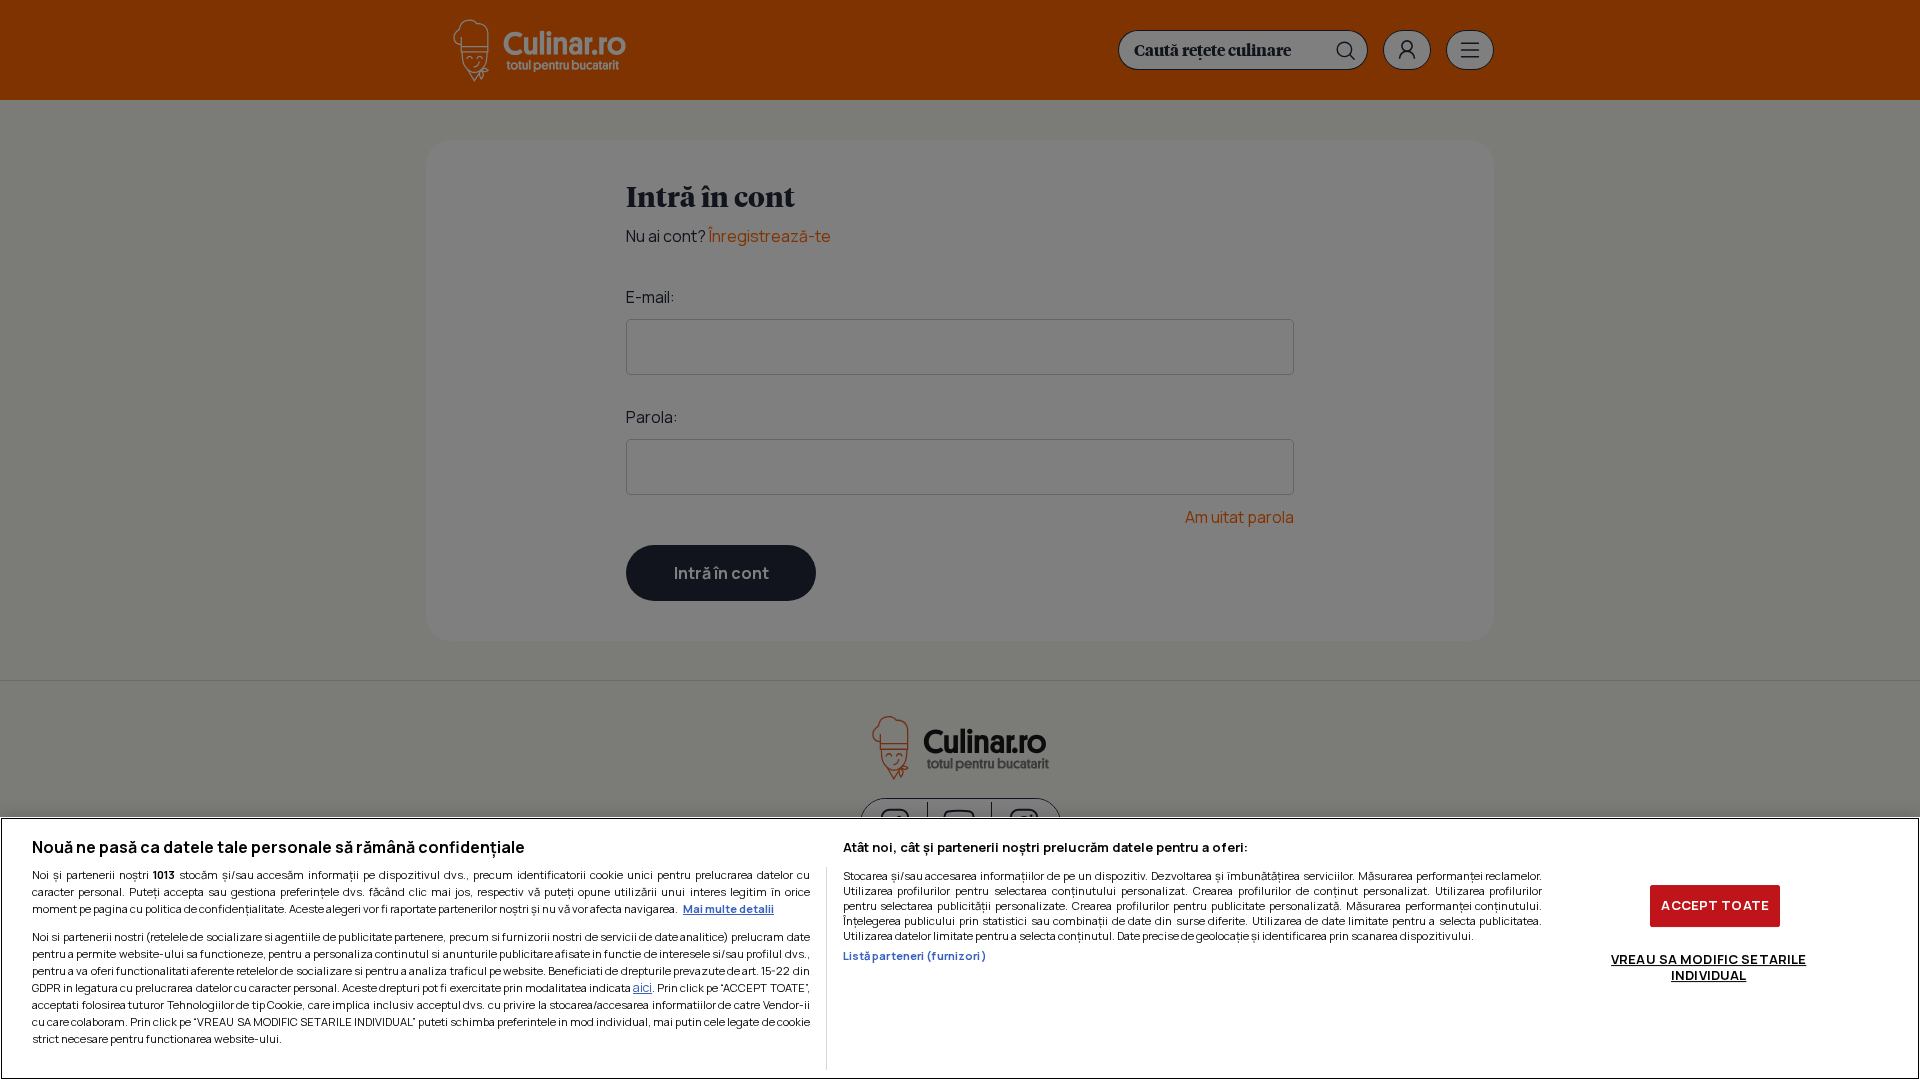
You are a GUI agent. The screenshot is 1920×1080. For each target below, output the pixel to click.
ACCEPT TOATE (1715, 905)
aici (642, 987)
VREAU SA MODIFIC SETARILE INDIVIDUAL (1708, 967)
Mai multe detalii (728, 908)
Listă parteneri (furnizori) (915, 955)
